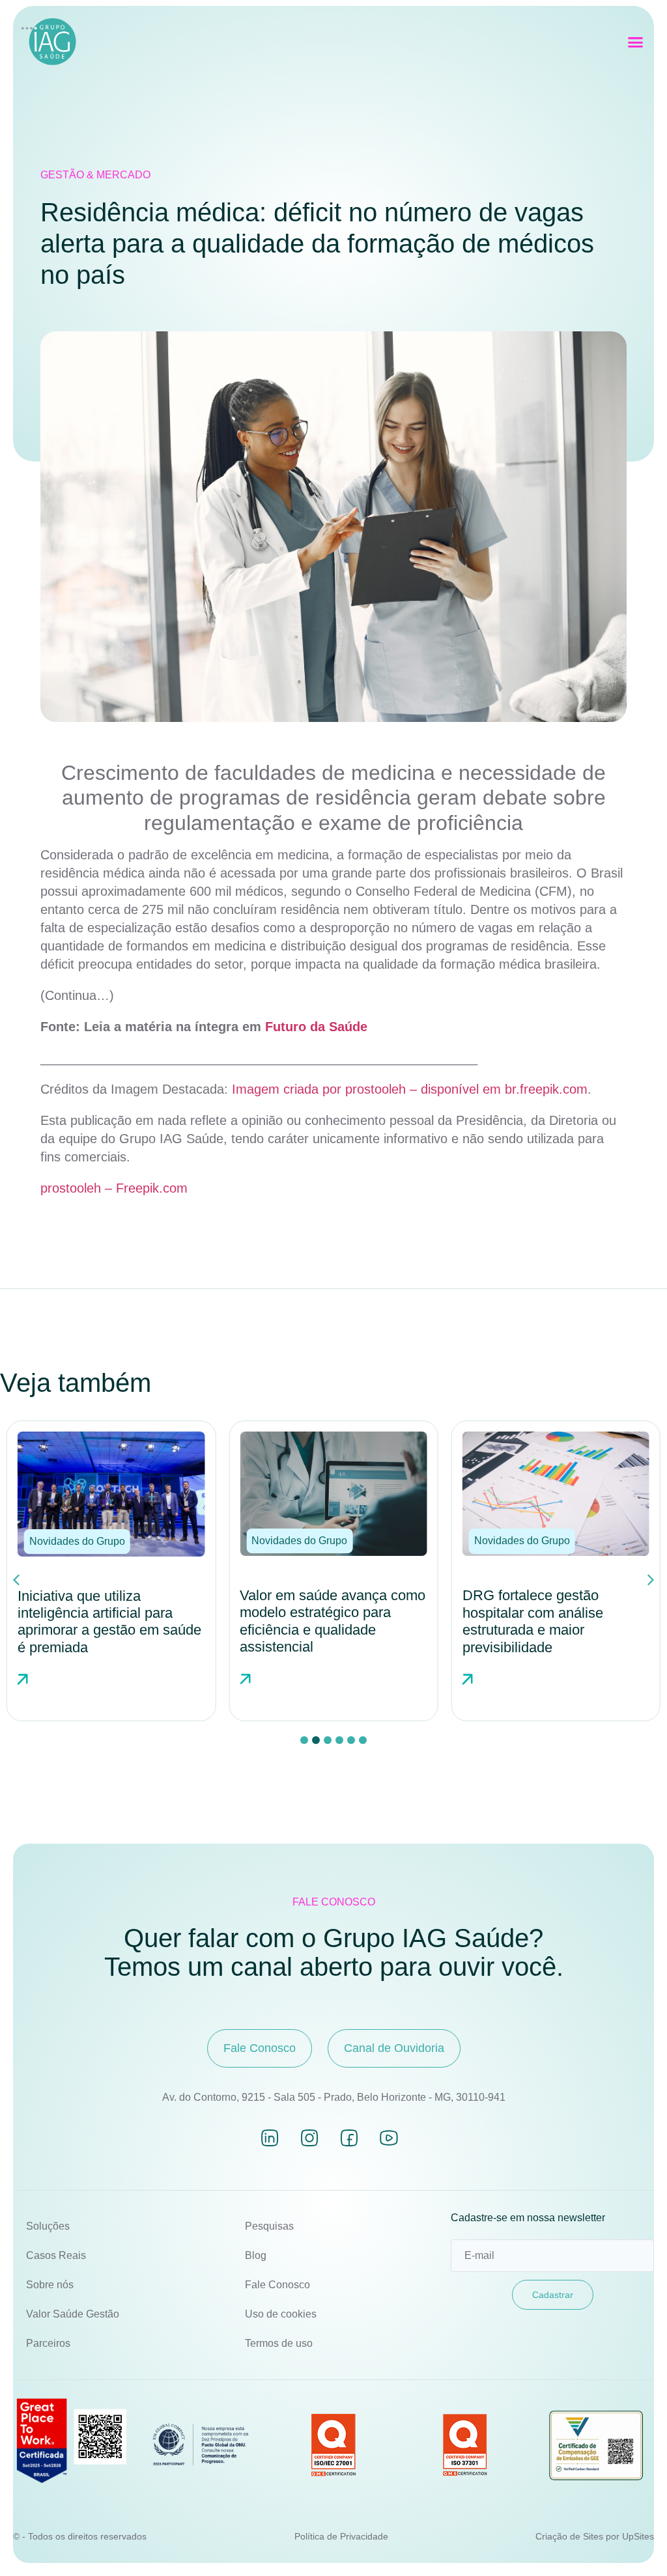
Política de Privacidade (341, 2536)
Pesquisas (269, 2226)
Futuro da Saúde (316, 1027)
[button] (636, 42)
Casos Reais (56, 2255)
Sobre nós (50, 2285)
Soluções (48, 2226)
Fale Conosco (277, 2285)
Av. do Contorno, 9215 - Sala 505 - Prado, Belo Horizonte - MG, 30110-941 (334, 2097)
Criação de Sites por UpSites (595, 2536)
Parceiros (48, 2343)
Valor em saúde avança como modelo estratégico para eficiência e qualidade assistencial (333, 1621)
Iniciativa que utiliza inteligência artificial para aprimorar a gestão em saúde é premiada (109, 1622)
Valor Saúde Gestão (73, 2314)
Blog (256, 2255)
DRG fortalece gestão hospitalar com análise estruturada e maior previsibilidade (533, 1621)
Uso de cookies (281, 2314)
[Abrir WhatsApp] (634, 2543)
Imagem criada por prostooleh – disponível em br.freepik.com (410, 1089)
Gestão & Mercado (95, 175)
